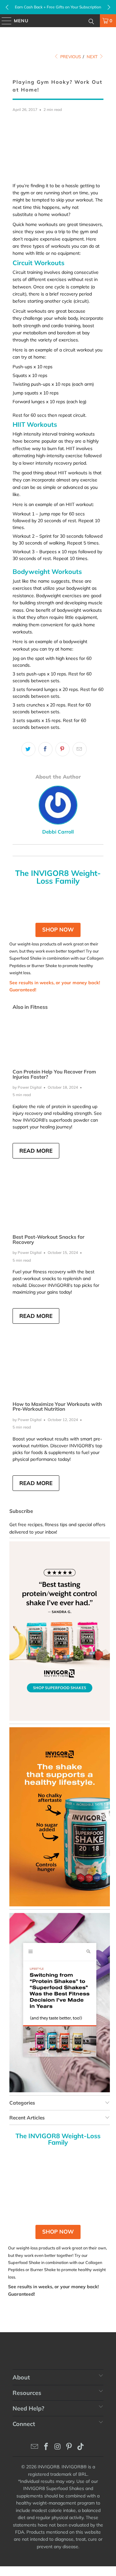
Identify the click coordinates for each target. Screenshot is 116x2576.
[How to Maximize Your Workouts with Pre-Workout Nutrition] (58, 1371)
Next (93, 57)
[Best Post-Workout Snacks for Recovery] (58, 1205)
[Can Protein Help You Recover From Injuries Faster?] (58, 1039)
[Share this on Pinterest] (63, 749)
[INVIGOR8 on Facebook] (46, 2447)
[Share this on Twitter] (28, 749)
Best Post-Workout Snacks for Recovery (48, 1239)
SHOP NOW (58, 929)
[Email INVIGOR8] (35, 2447)
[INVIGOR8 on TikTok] (81, 2447)
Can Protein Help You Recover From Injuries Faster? (54, 1074)
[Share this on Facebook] (45, 749)
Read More (36, 1151)
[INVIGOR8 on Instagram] (58, 2447)
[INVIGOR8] (58, 21)
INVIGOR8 (48, 2467)
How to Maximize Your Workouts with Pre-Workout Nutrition (57, 1407)
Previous (70, 57)
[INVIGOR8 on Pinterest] (69, 2447)
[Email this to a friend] (80, 749)
